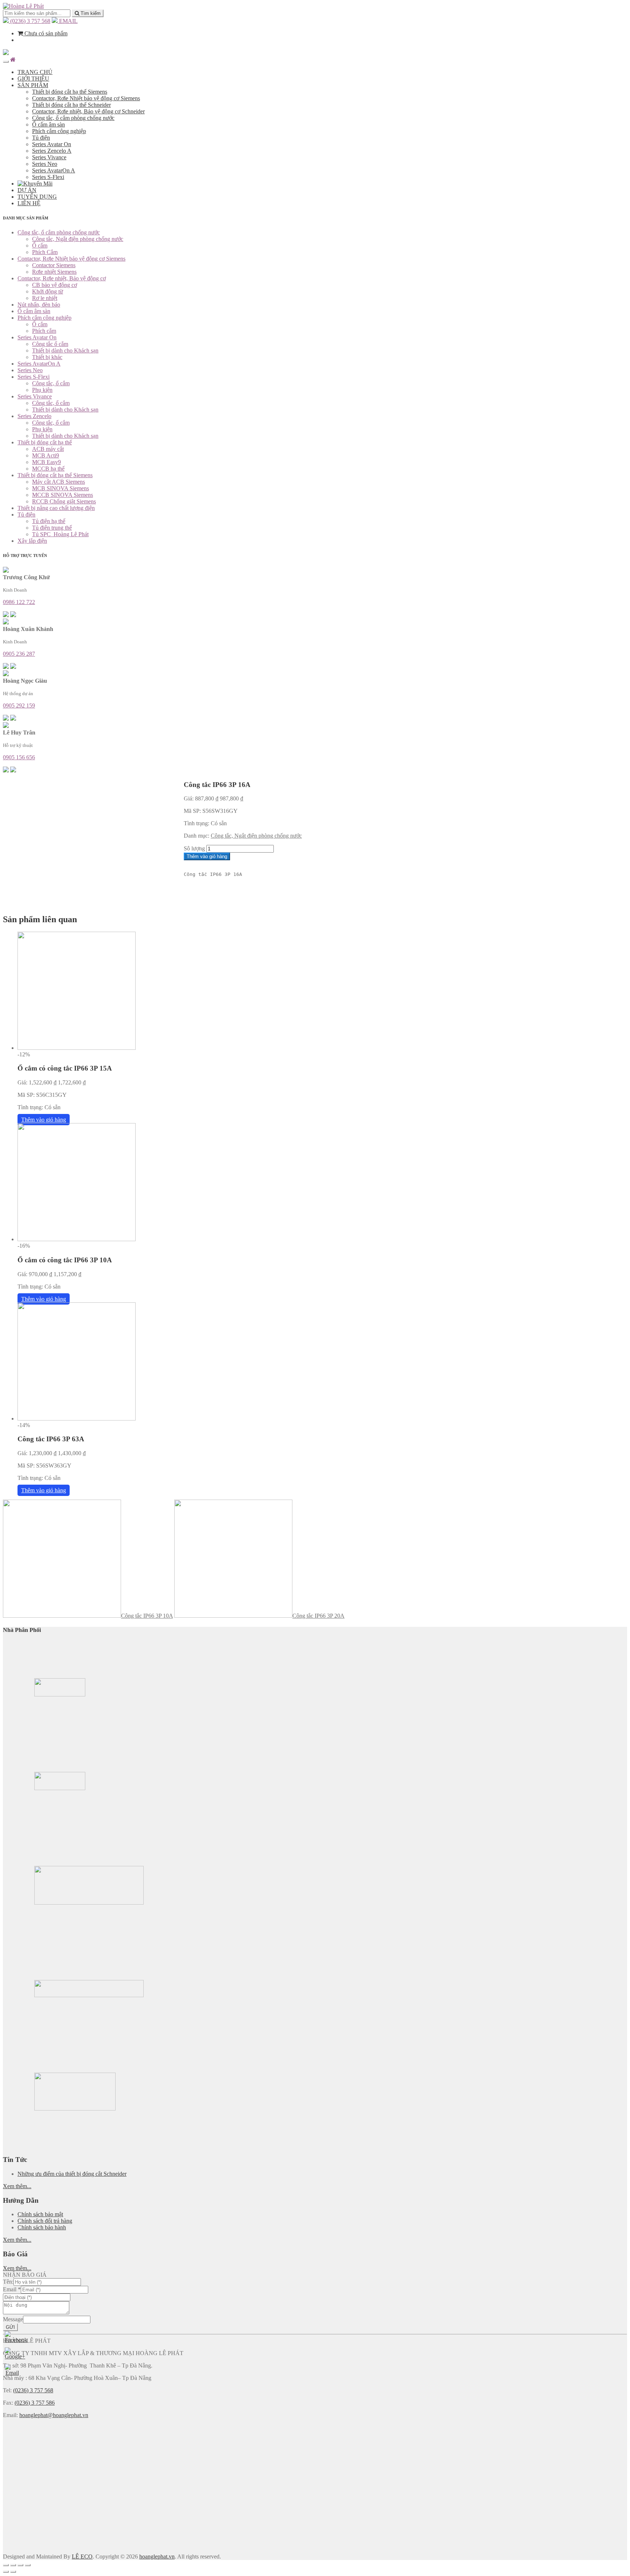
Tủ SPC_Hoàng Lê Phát (60, 534)
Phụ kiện (42, 390)
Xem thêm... (17, 2186)
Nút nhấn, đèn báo (39, 305)
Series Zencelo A (52, 151)
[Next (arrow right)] (13, 2572)
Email (12, 2289)
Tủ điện (41, 138)
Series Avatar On (52, 144)
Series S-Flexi (48, 177)
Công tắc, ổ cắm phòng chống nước (73, 118)
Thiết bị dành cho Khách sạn (65, 350)
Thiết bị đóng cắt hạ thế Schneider (71, 105)
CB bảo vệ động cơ (55, 285)
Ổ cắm (40, 245)
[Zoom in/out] (28, 2565)
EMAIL (68, 21)
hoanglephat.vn (157, 2556)
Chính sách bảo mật (40, 2214)
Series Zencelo (34, 416)
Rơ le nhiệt (45, 298)
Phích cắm (44, 331)
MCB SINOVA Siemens (61, 488)
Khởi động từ (48, 291)
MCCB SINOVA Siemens (63, 495)
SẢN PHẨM (33, 85)
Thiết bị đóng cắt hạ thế (45, 442)
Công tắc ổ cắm (50, 344)
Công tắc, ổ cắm (51, 383)
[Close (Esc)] (6, 2565)
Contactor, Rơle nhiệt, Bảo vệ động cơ (62, 278)
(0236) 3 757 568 (30, 21)
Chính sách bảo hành (42, 2227)
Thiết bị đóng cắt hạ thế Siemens (70, 92)
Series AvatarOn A (54, 170)
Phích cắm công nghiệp (59, 131)
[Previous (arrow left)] (6, 2572)
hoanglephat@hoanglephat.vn (54, 2415)
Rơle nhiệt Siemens (54, 272)
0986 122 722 (19, 602)
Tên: (8, 2282)
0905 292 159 (19, 706)
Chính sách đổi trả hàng (45, 2221)
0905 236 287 (19, 654)
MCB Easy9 (46, 462)
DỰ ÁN (27, 190)
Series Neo (45, 164)
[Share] (13, 2565)
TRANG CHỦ (35, 72)
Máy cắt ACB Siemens (59, 482)
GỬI (10, 2327)
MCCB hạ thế (48, 469)
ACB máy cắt (48, 449)
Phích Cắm (45, 252)
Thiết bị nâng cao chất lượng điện (56, 508)
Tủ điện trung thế (52, 528)
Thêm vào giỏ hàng (207, 856)
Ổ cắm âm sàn (48, 124)
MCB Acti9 (46, 455)
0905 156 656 (19, 757)
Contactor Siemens (54, 265)
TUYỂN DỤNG (37, 197)
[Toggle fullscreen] (20, 2565)
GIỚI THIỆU (33, 79)
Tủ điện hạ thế (49, 521)
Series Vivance (49, 157)
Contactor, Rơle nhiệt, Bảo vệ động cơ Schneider (88, 111)
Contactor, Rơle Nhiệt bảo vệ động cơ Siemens (86, 98)
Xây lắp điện (32, 541)
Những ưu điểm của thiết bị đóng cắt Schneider (72, 2174)
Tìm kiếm (90, 13)
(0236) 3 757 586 (35, 2403)
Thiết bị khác (47, 357)
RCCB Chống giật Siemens (64, 501)
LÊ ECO (82, 2556)
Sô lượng (194, 848)
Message (13, 2319)
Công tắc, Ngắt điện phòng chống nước (78, 239)
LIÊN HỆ (29, 203)
